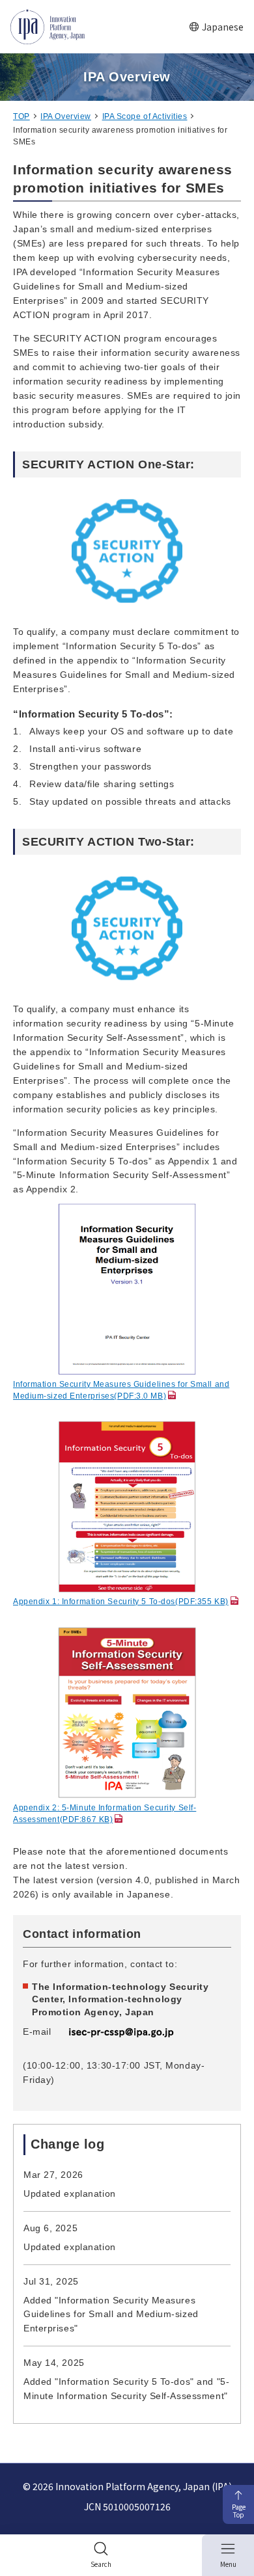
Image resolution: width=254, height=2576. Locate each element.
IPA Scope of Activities (145, 116)
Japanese (223, 27)
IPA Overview (66, 116)
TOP (21, 116)
